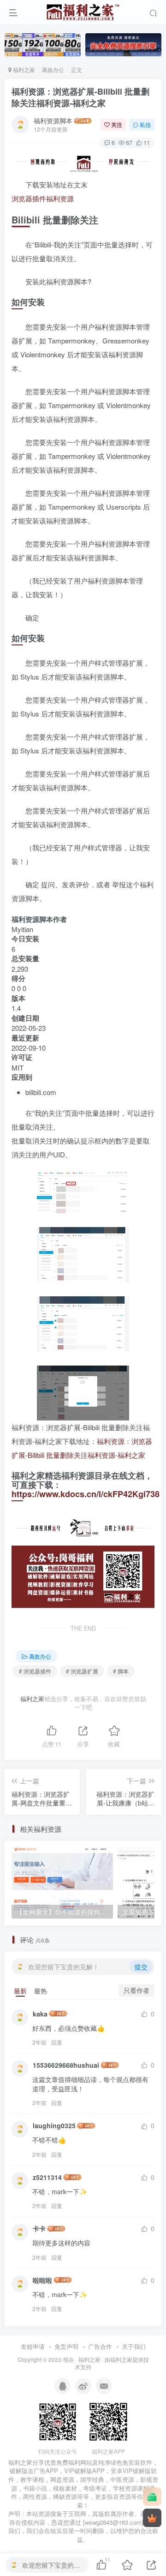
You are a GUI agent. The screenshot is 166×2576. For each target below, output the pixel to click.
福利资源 (60, 198)
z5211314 (47, 2177)
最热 (41, 1991)
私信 (145, 124)
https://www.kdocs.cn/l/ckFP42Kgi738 (86, 1494)
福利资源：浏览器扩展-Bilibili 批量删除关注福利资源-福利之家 (80, 97)
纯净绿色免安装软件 (125, 2462)
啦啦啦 (42, 2280)
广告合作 (100, 2346)
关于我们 (134, 2346)
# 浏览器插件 (35, 1671)
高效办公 (53, 69)
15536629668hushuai (66, 2065)
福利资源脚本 (53, 120)
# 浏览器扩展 (82, 1671)
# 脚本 (121, 1671)
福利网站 (80, 2462)
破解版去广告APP (34, 2471)
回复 (57, 2042)
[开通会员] (152, 2518)
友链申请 (33, 2346)
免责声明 (66, 2346)
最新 (20, 1991)
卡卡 (39, 2228)
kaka (40, 2014)
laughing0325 (54, 2125)
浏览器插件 (29, 198)
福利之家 (23, 69)
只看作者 (136, 1990)
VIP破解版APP (84, 2471)
